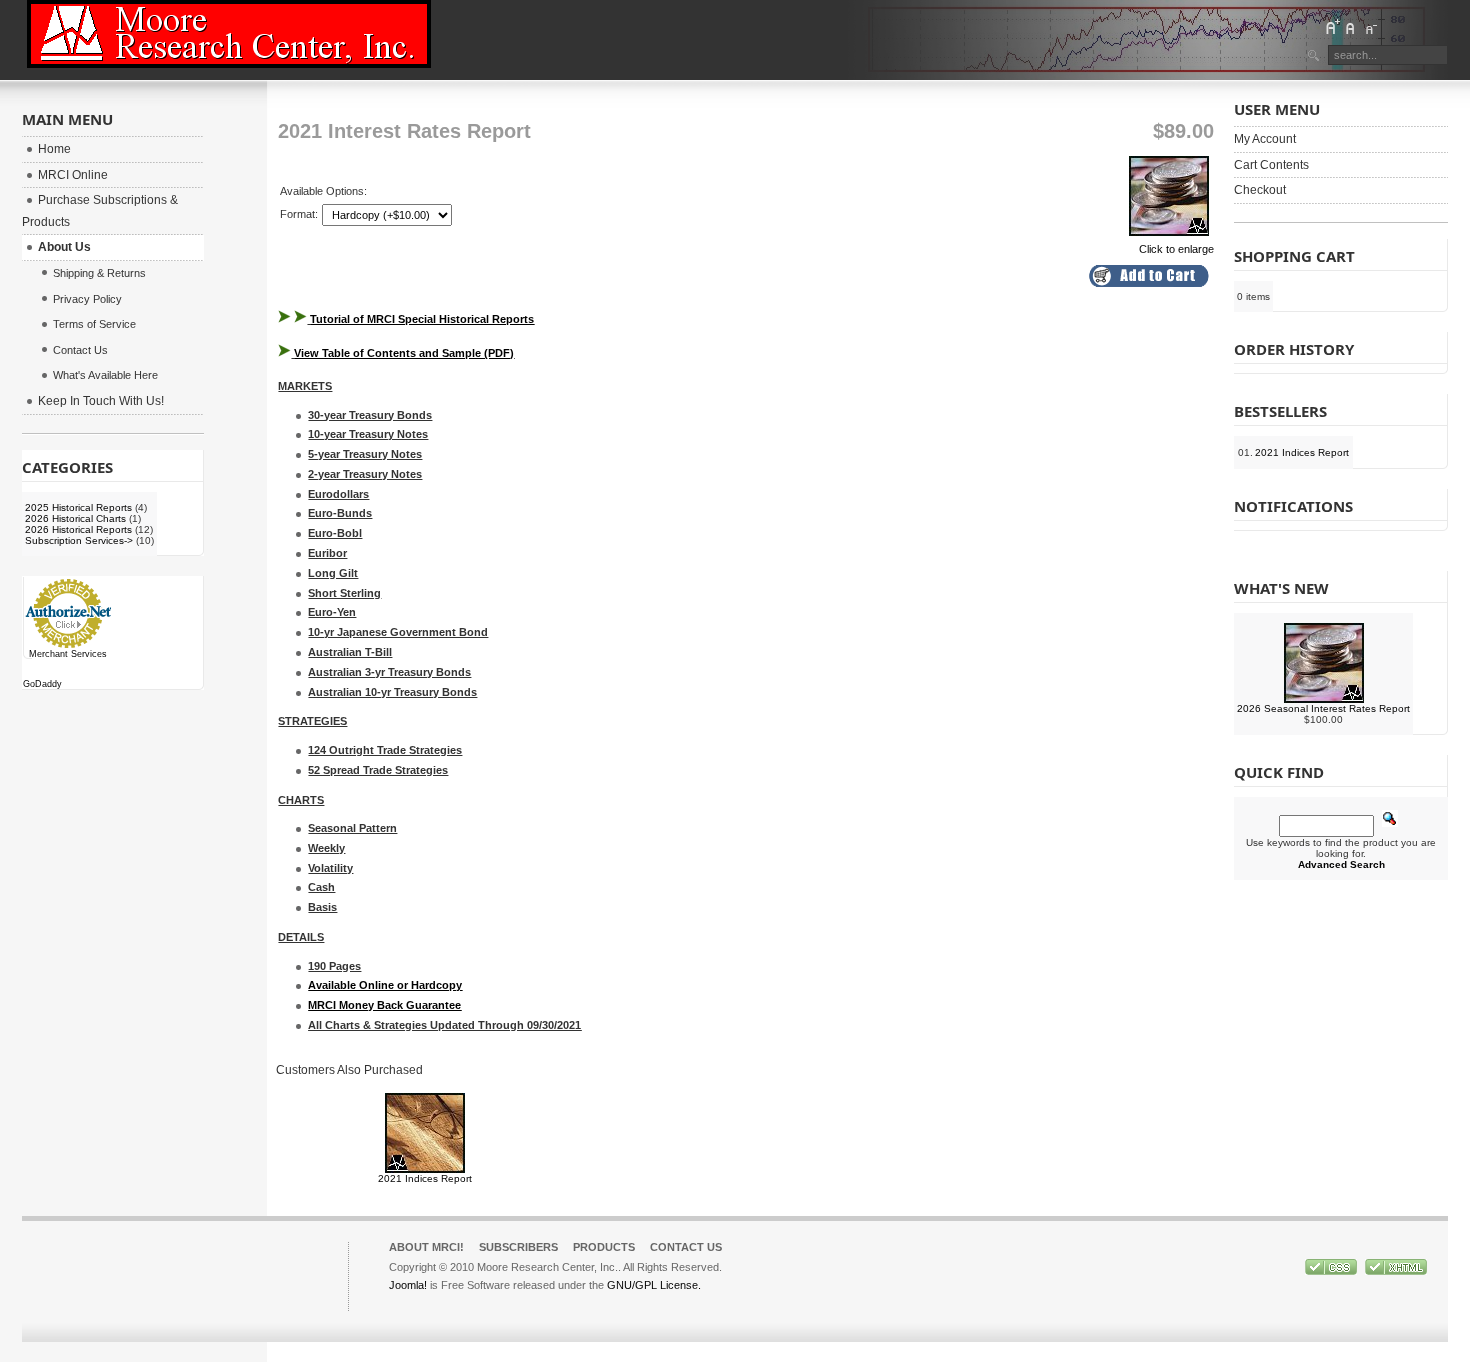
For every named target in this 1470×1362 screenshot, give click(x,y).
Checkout (1260, 190)
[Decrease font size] (1370, 27)
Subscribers (518, 1247)
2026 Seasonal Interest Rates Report (1323, 708)
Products (604, 1247)
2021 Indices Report (425, 1178)
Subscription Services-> (79, 540)
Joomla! (408, 1285)
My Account (1265, 139)
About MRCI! (426, 1247)
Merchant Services (68, 654)
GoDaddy (42, 684)
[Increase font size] (1332, 27)
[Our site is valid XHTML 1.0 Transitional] (1396, 1271)
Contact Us (686, 1247)
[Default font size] (1351, 27)
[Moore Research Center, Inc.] (229, 34)
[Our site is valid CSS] (1332, 1271)
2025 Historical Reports (78, 507)
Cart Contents (1271, 165)
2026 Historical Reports (78, 529)
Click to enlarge (1176, 249)
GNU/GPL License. (654, 1285)
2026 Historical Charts (75, 518)
